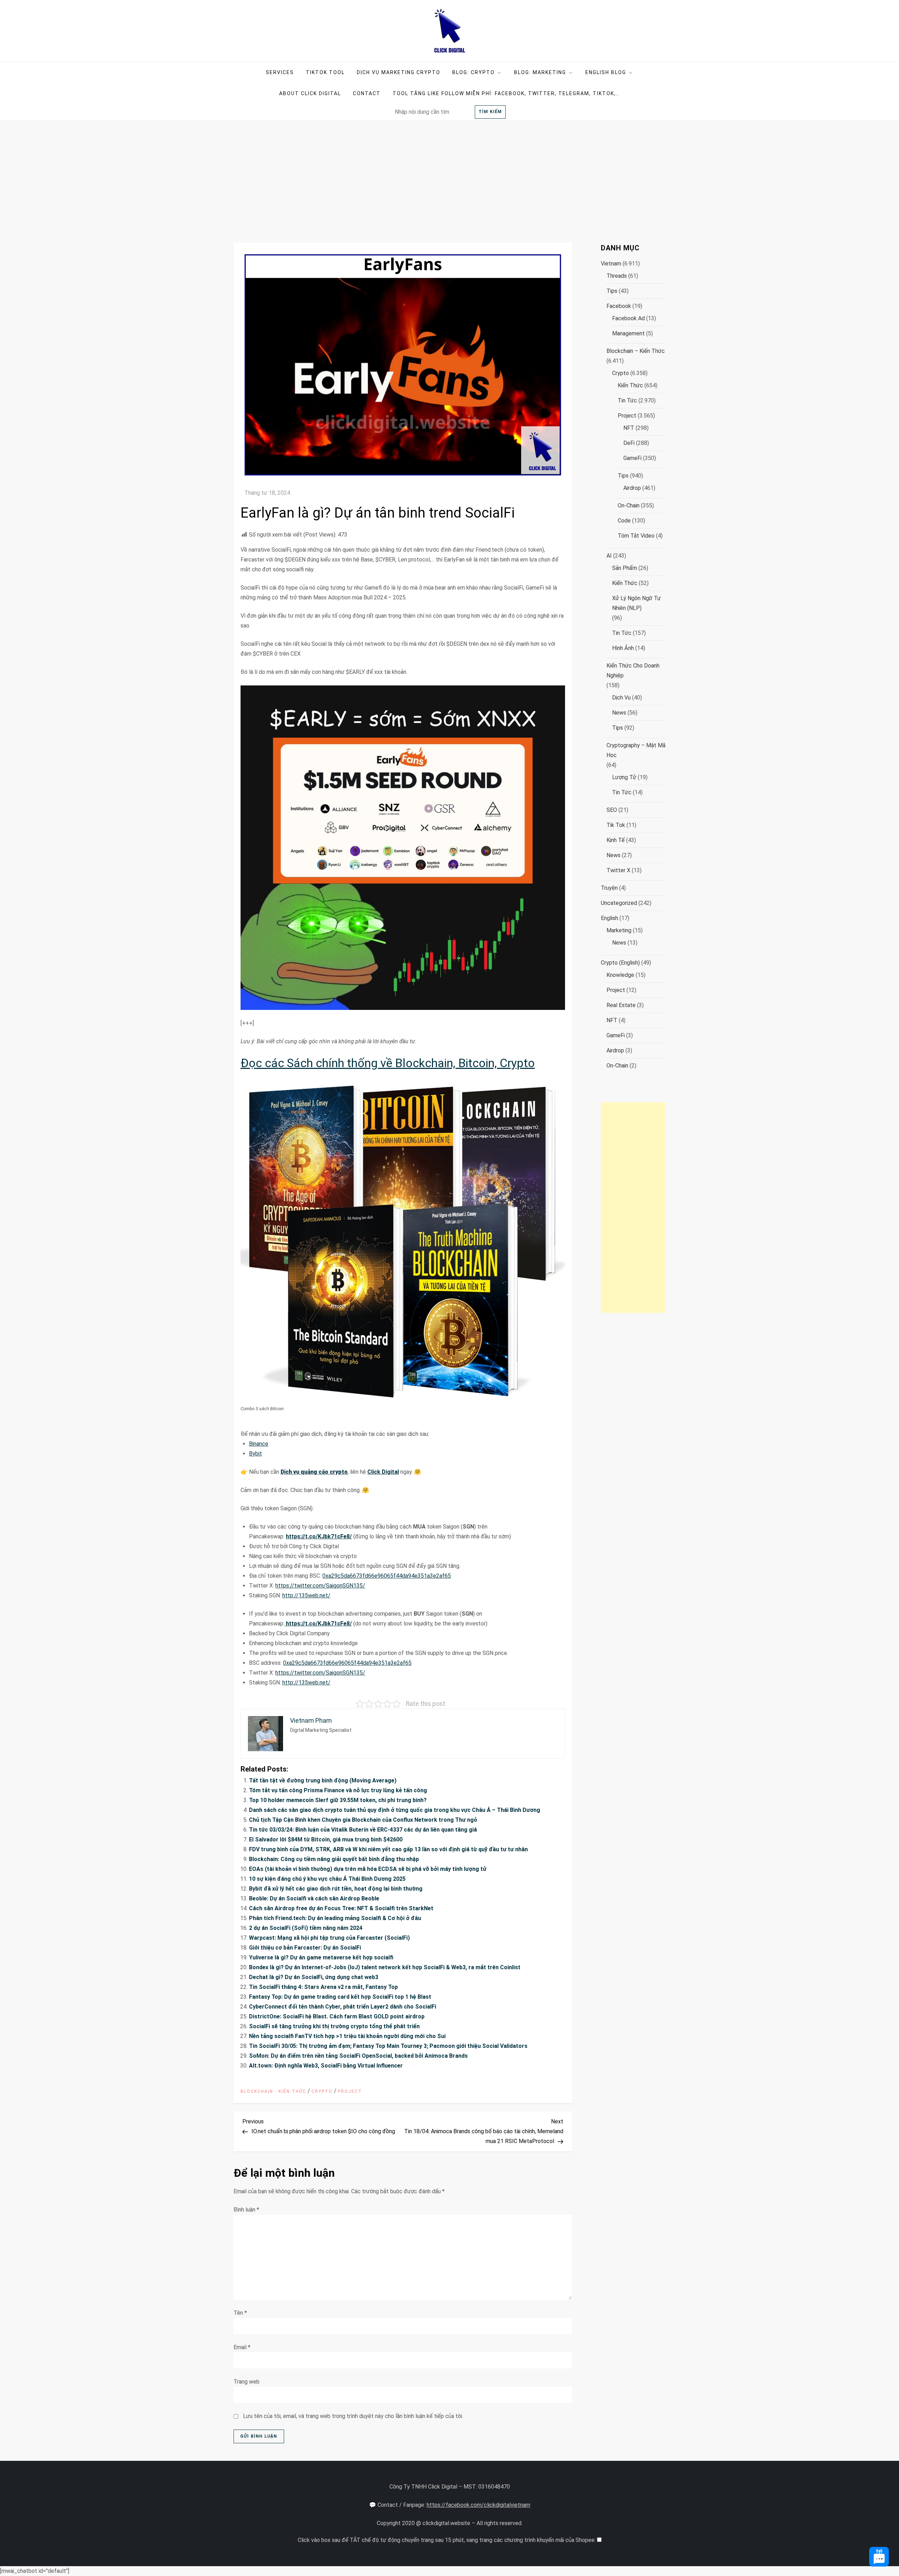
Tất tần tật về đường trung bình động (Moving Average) (323, 1780)
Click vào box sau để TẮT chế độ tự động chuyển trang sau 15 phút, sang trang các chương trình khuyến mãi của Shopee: (447, 2540)
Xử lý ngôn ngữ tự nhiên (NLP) (636, 603)
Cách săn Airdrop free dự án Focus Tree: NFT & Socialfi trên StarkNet (341, 1908)
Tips (612, 291)
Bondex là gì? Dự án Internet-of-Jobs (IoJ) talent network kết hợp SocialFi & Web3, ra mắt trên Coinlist (385, 1967)
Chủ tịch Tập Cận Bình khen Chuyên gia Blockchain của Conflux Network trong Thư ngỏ (363, 1820)
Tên (240, 2313)
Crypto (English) (620, 963)
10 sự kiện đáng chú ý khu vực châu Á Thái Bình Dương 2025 (327, 1879)
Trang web (247, 2382)
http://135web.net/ (306, 1595)
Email (242, 2347)
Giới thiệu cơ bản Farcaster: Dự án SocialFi (305, 1948)
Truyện (609, 888)
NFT (629, 428)
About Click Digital (310, 93)
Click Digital (383, 1472)
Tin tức (627, 400)
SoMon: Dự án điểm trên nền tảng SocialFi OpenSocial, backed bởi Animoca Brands (358, 2056)
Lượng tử (624, 777)
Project (350, 2091)
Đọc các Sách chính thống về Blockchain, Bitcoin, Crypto (388, 1063)
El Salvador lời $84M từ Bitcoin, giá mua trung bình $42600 (326, 1839)
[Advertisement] (449, 173)
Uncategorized (619, 903)
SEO (612, 810)
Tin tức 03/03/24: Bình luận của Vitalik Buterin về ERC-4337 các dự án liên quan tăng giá (363, 1830)
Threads (617, 276)
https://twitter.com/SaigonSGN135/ (320, 1586)
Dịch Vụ (621, 698)
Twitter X (618, 870)
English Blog (606, 72)
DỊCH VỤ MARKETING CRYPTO (399, 72)
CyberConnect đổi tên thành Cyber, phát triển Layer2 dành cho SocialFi (343, 2007)
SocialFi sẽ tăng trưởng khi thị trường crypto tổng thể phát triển (334, 2026)
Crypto (322, 2091)
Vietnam (611, 264)
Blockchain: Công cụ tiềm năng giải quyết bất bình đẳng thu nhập (334, 1859)
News (619, 713)
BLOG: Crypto (474, 72)
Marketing (619, 930)
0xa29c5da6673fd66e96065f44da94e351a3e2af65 (387, 1576)
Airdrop (632, 488)
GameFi (632, 458)
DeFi (629, 443)
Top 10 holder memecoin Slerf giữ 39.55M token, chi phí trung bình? (338, 1800)
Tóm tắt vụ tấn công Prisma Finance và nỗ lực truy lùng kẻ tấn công (338, 1790)
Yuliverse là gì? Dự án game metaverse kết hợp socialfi (321, 1957)
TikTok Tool (325, 72)
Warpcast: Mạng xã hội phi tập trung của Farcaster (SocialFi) (329, 1938)
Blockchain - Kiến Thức (273, 2091)
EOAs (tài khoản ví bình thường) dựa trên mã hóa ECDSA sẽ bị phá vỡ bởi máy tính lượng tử (368, 1869)
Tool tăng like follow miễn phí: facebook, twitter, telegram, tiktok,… (506, 93)
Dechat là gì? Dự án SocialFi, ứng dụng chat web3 (314, 1977)
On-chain (629, 505)
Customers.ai (820, 2538)
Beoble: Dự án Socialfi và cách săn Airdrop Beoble (314, 1898)
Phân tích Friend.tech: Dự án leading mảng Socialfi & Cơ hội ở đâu (335, 1918)
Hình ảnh (623, 648)
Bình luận (246, 2210)
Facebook (619, 306)
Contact (367, 93)
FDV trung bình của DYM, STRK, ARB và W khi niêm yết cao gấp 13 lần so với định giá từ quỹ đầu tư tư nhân (388, 1849)
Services (280, 72)
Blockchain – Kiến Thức (636, 351)
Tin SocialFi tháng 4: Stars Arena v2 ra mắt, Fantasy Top (323, 1987)
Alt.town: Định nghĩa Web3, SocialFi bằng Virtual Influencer (326, 2066)
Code (624, 521)
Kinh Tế (616, 840)
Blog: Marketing (540, 72)
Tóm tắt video (636, 536)
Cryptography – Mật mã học (636, 750)
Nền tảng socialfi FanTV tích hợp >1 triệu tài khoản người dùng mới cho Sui (347, 2036)
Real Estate (621, 1005)
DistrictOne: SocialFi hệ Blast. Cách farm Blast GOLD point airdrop (337, 2016)
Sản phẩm (625, 568)
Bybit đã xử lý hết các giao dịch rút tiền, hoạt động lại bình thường (336, 1889)
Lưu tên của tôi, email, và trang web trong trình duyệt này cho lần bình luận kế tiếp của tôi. (353, 2416)
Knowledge (620, 975)
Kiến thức (630, 385)
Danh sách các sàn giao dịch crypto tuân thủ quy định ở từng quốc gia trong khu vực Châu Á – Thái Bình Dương (395, 1810)
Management (628, 333)
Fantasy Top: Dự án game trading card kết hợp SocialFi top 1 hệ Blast (340, 1997)
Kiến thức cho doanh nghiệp (633, 671)
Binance (259, 1444)
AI (609, 556)
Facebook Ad (628, 318)
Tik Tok (616, 825)
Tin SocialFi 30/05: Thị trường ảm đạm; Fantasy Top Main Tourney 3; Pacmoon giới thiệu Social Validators (388, 2046)
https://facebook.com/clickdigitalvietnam (478, 2505)
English (609, 918)
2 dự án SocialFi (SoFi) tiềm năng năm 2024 (306, 1928)
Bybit (255, 1454)
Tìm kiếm (490, 112)
